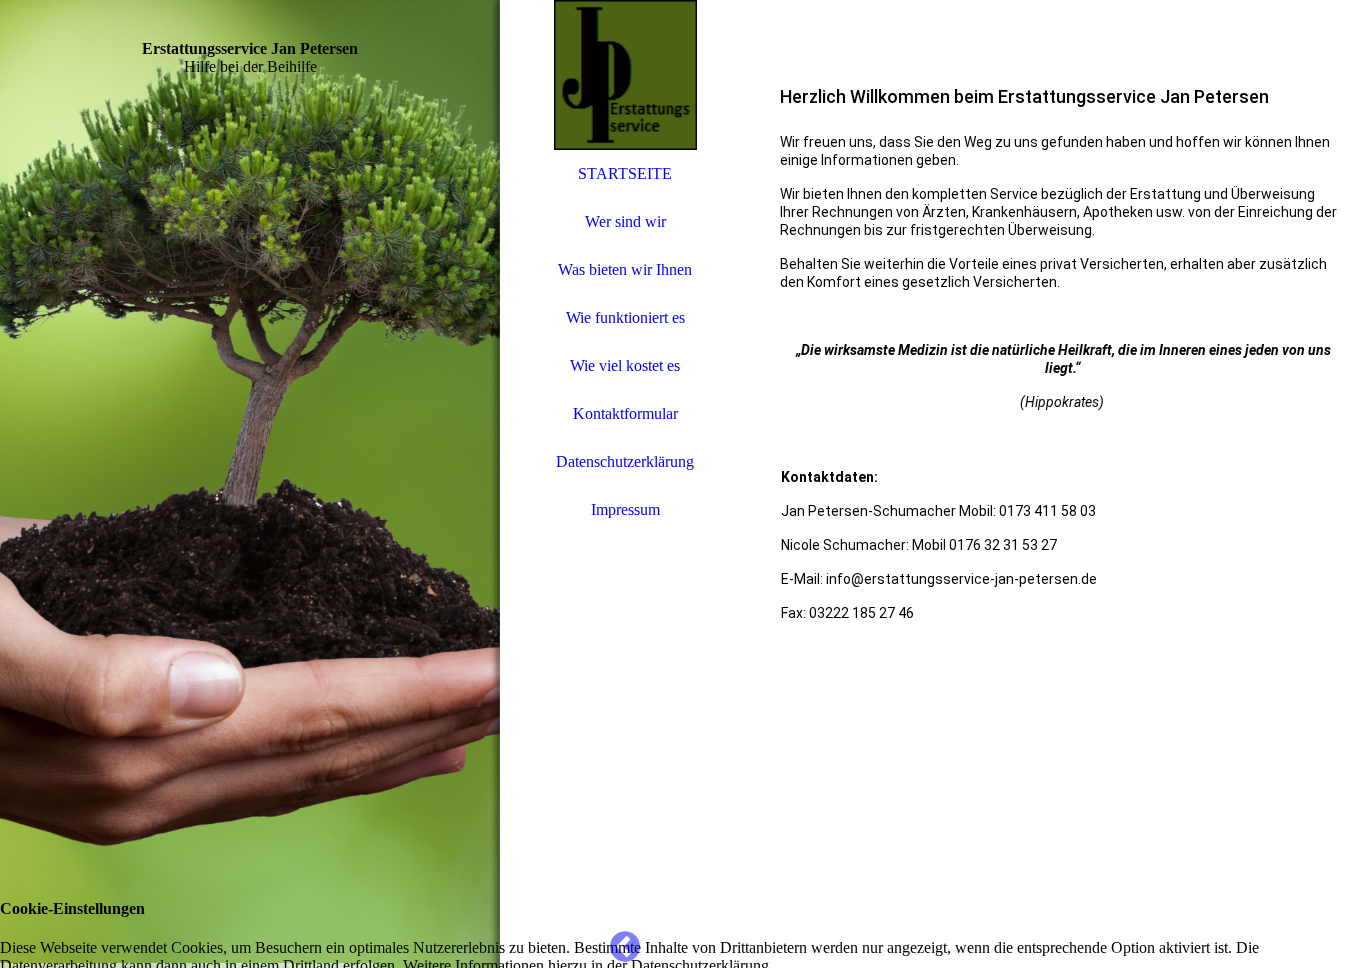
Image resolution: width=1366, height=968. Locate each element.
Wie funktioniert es (625, 317)
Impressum (625, 509)
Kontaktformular (625, 413)
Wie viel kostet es (625, 365)
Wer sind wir (625, 221)
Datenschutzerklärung (625, 461)
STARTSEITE (625, 173)
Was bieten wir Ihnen (625, 269)
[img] (250, 484)
